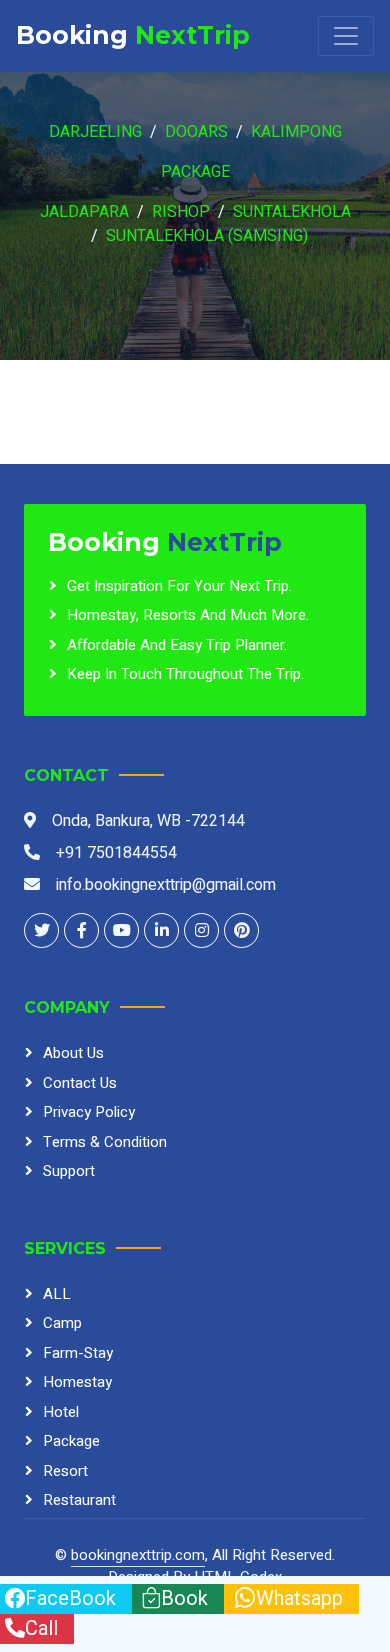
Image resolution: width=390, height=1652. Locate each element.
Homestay (77, 1382)
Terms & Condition (105, 1142)
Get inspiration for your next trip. (179, 586)
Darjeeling (95, 132)
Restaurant (79, 1500)
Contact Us (80, 1083)
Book (184, 1598)
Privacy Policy (89, 1112)
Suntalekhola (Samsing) (207, 236)
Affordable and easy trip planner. (177, 645)
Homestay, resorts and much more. (188, 615)
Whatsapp (299, 1598)
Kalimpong (296, 132)
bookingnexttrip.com (138, 1555)
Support (69, 1171)
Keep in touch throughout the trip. (185, 674)
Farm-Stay (78, 1353)
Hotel (61, 1412)
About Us (73, 1053)
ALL (57, 1294)
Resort (65, 1471)
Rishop (181, 212)
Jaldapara (84, 212)
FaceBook (70, 1598)
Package (195, 172)
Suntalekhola (292, 212)
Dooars (196, 132)
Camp (62, 1323)
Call (41, 1628)
